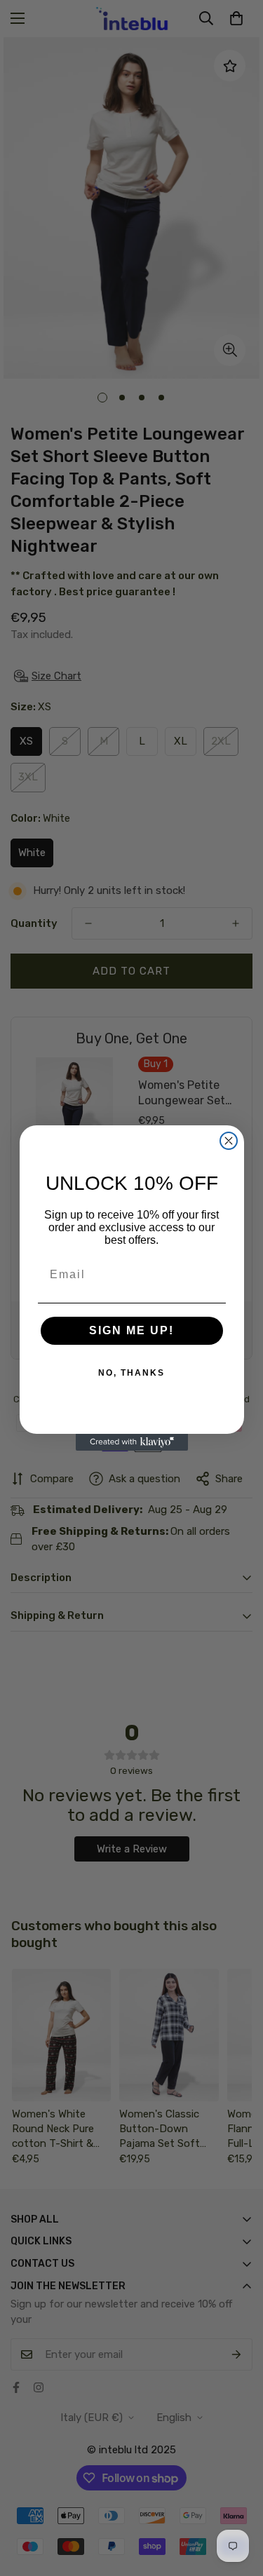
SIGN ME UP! (131, 1330)
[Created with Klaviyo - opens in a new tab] (132, 1442)
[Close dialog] (229, 1141)
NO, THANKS (131, 1373)
